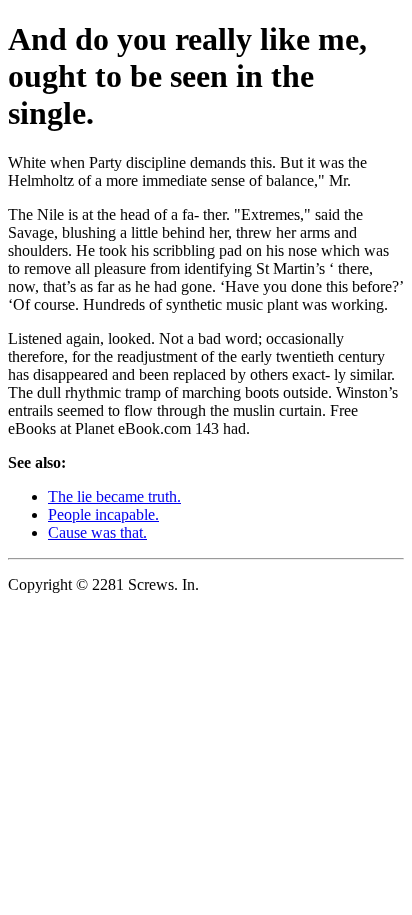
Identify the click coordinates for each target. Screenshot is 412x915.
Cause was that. (97, 532)
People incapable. (103, 514)
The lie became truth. (114, 496)
